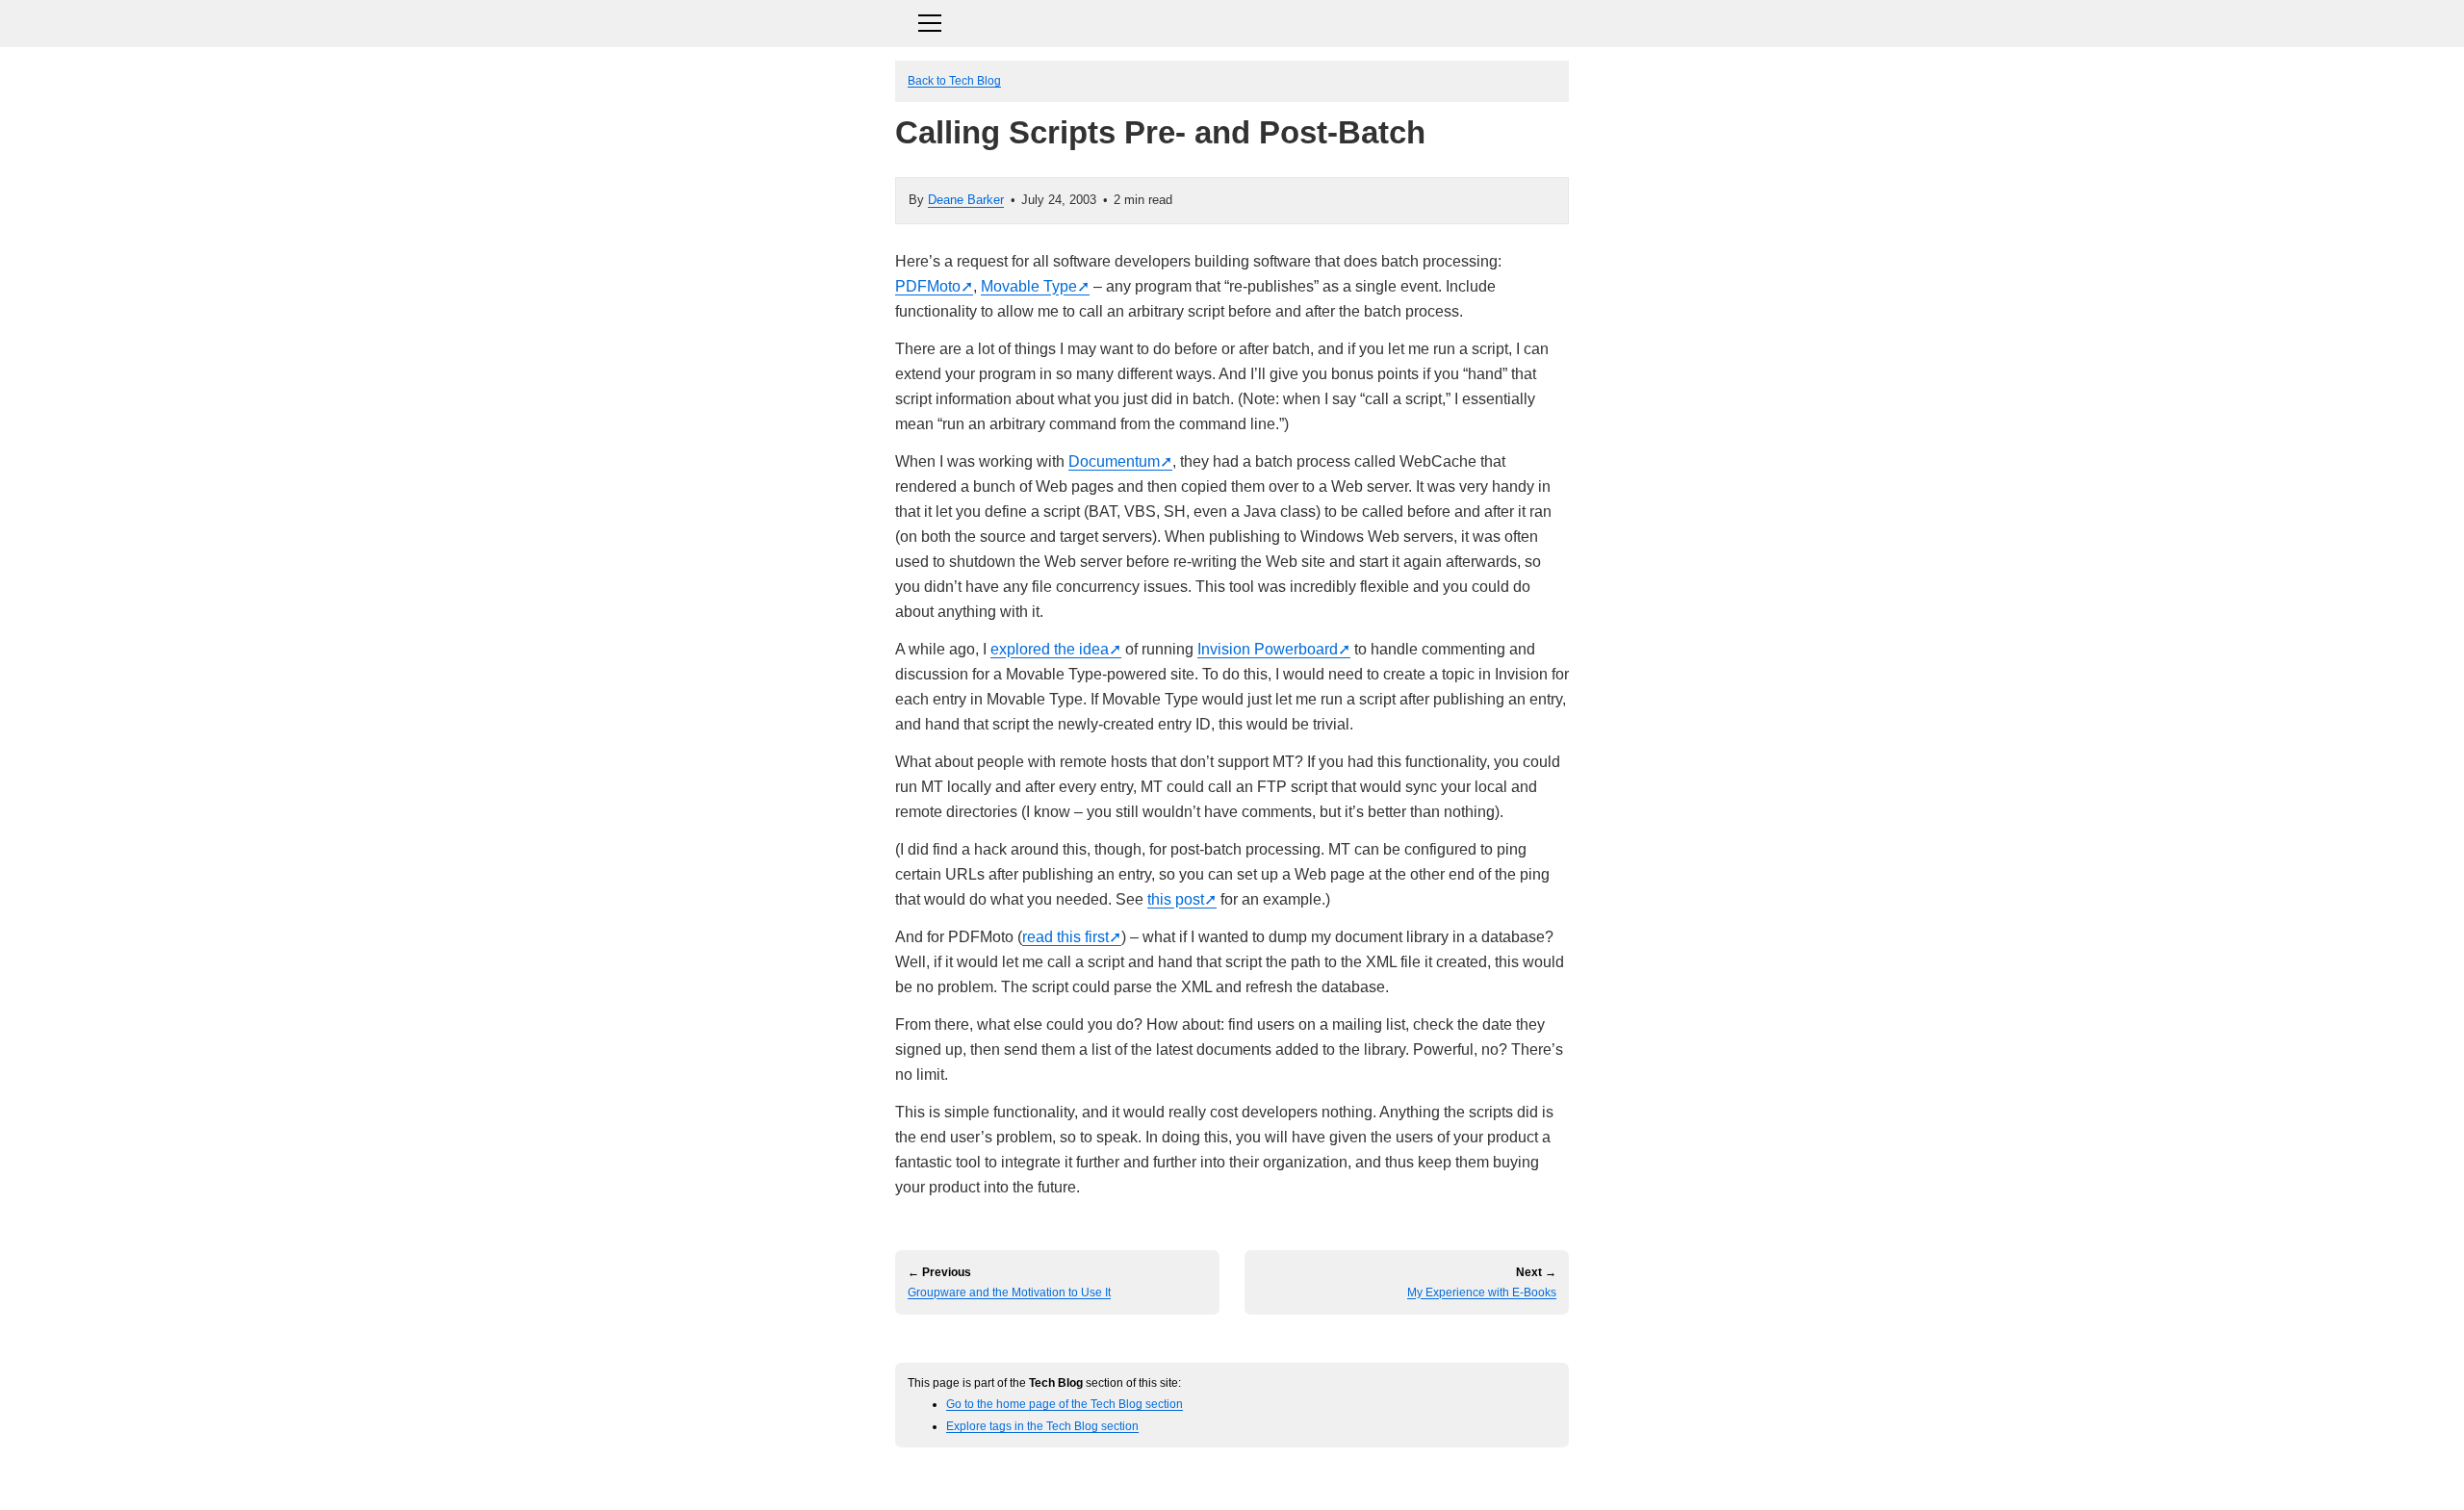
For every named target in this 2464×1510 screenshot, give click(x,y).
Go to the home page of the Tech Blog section (1065, 1404)
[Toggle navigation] (1232, 21)
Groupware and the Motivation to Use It (1009, 1292)
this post (1176, 899)
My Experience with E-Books (1482, 1292)
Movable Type (1029, 286)
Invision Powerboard (1268, 649)
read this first (1065, 937)
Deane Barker (966, 200)
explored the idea (1050, 649)
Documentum (1114, 461)
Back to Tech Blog (954, 80)
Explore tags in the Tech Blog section (1042, 1426)
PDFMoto (928, 286)
